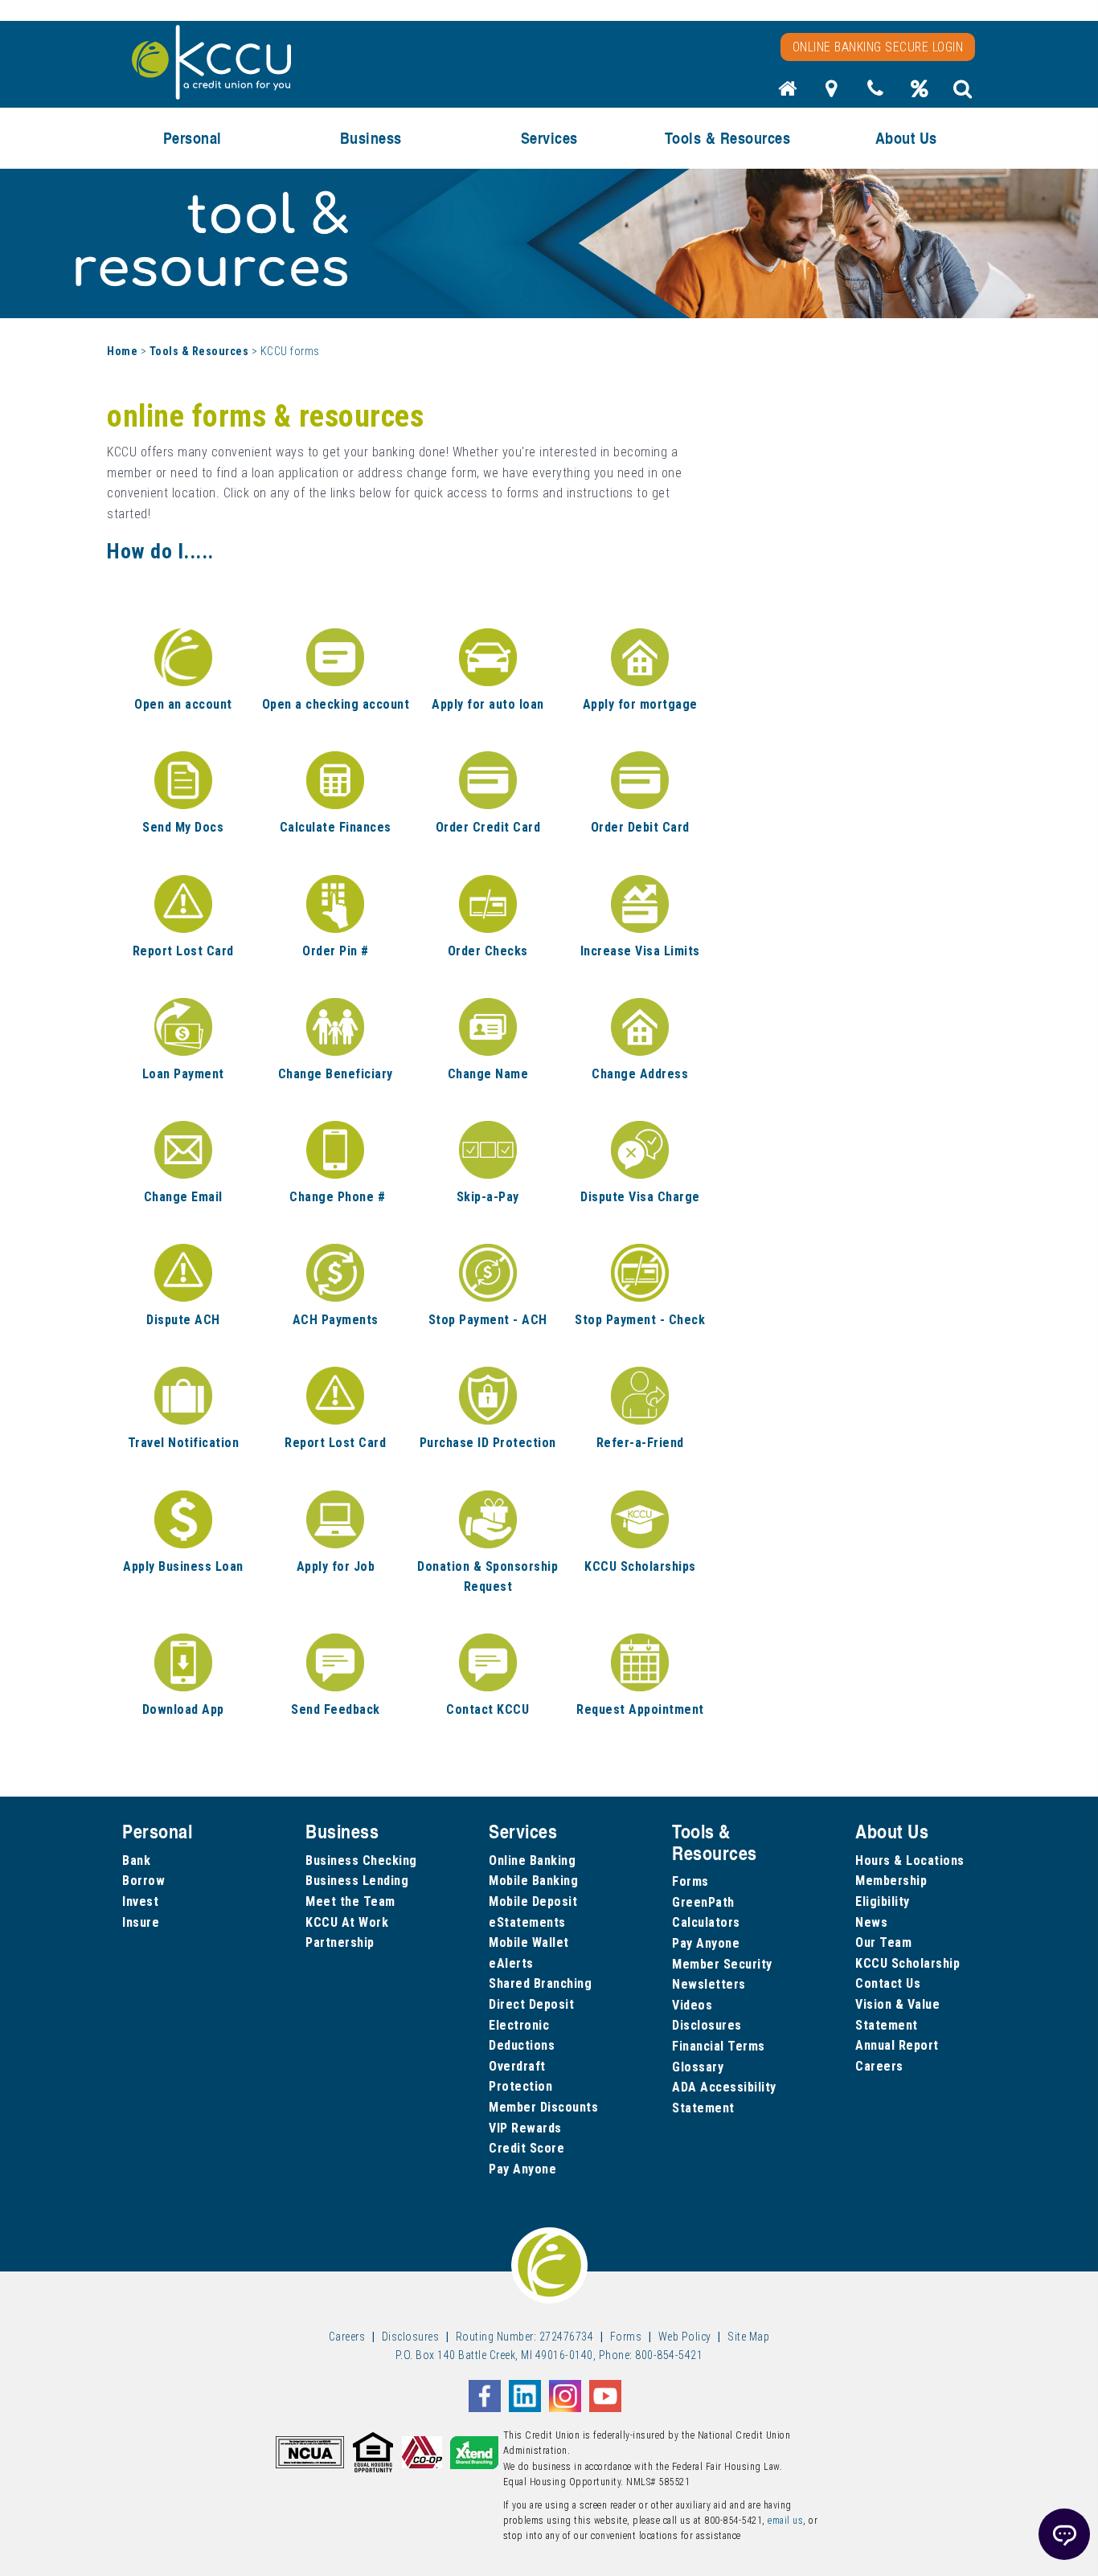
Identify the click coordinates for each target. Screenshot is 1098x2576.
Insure (141, 1922)
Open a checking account (336, 704)
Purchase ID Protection (488, 1443)
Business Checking (361, 1860)
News (871, 1922)
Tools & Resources (199, 351)
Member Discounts (543, 2107)
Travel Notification (184, 1443)
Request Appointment (640, 1709)
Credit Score (526, 2148)
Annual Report (897, 2045)
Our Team (883, 1942)
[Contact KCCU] (488, 1662)
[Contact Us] (875, 93)
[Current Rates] (920, 93)
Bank (136, 1860)
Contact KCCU (488, 1709)
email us (785, 2521)
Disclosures (707, 2025)
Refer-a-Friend (640, 1443)
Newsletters (709, 1984)
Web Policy (685, 2337)
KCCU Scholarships (640, 1566)
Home (122, 351)
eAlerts (511, 1963)
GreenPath (703, 1902)
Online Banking (532, 1860)
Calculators (706, 1922)
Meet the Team (350, 1901)
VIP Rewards (525, 2128)
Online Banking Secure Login (878, 47)
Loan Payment (183, 1074)
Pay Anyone (522, 2169)
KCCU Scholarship (907, 1963)
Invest (140, 1901)
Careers (879, 2066)
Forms (690, 1881)
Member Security (722, 1964)
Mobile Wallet (529, 1942)
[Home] (788, 93)
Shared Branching (540, 1983)
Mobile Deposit (533, 1901)
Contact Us (888, 1983)
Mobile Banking (533, 1881)
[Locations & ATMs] (832, 93)
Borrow (143, 1881)
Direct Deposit (531, 2004)
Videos (692, 2005)
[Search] (963, 93)
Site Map (748, 2337)
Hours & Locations (910, 1860)
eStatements (527, 1922)
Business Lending (357, 1881)
